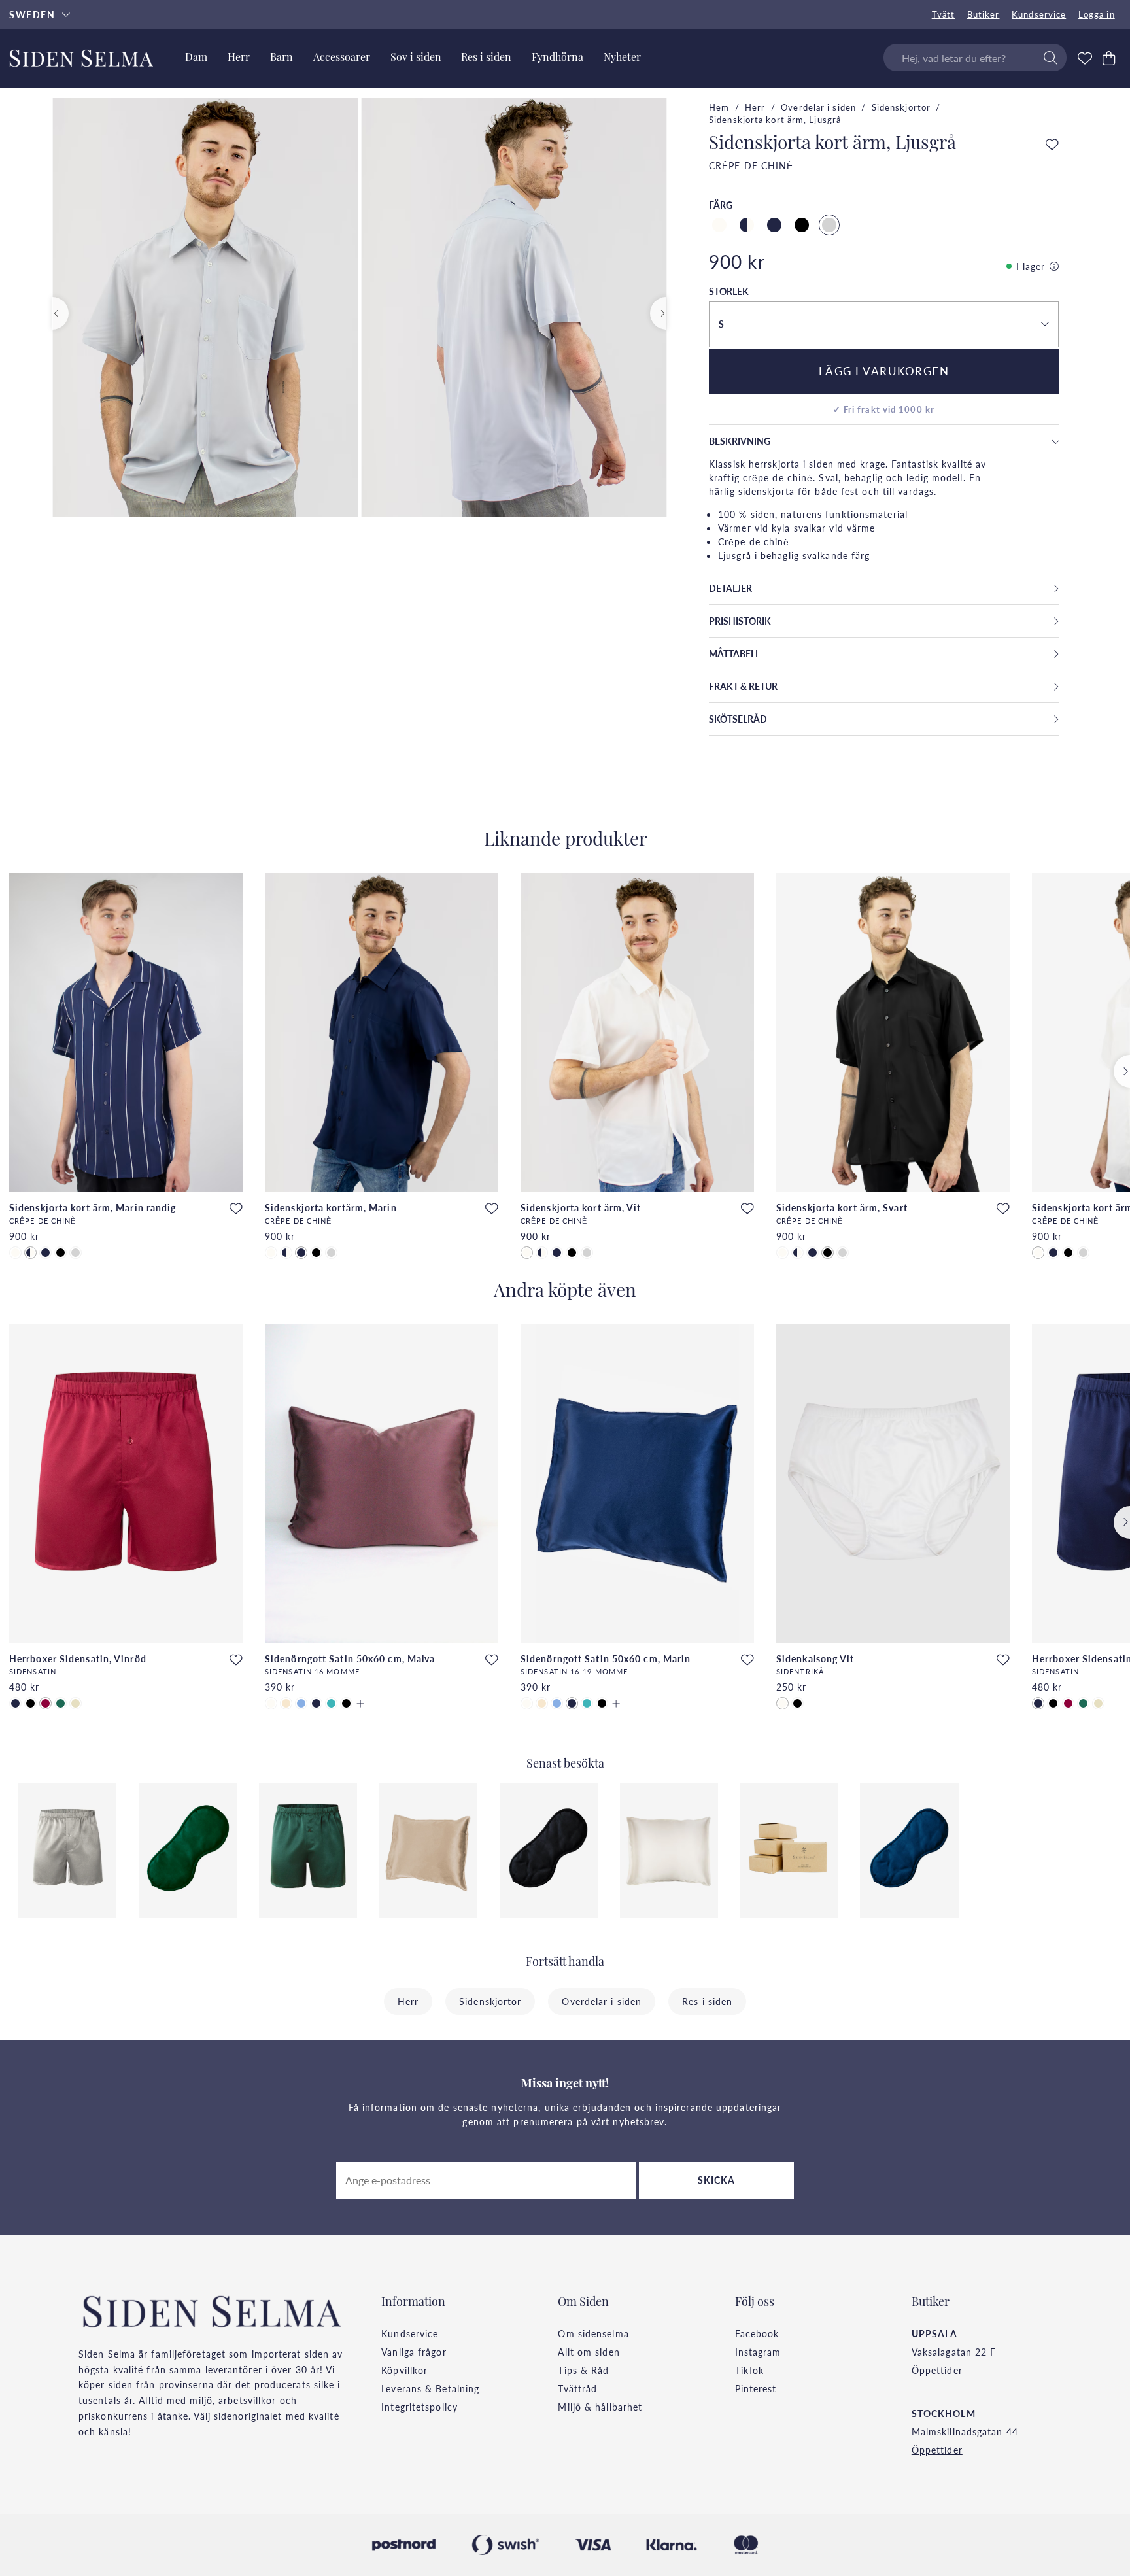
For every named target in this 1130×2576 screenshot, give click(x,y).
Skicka (717, 2180)
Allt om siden (589, 2352)
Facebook (757, 2333)
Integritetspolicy (419, 2407)
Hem (719, 107)
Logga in (1097, 14)
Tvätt (944, 14)
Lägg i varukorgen (884, 371)
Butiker (984, 14)
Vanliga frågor (414, 2352)
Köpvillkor (404, 2370)
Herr (755, 107)
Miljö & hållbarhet (600, 2407)
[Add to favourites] (1052, 145)
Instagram (758, 2352)
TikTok (750, 2370)
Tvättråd (577, 2388)
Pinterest (756, 2388)
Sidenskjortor (901, 107)
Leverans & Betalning (430, 2388)
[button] (883, 324)
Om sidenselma (593, 2333)
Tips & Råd (583, 2370)
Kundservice (1039, 14)
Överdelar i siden (818, 107)
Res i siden (707, 2001)
